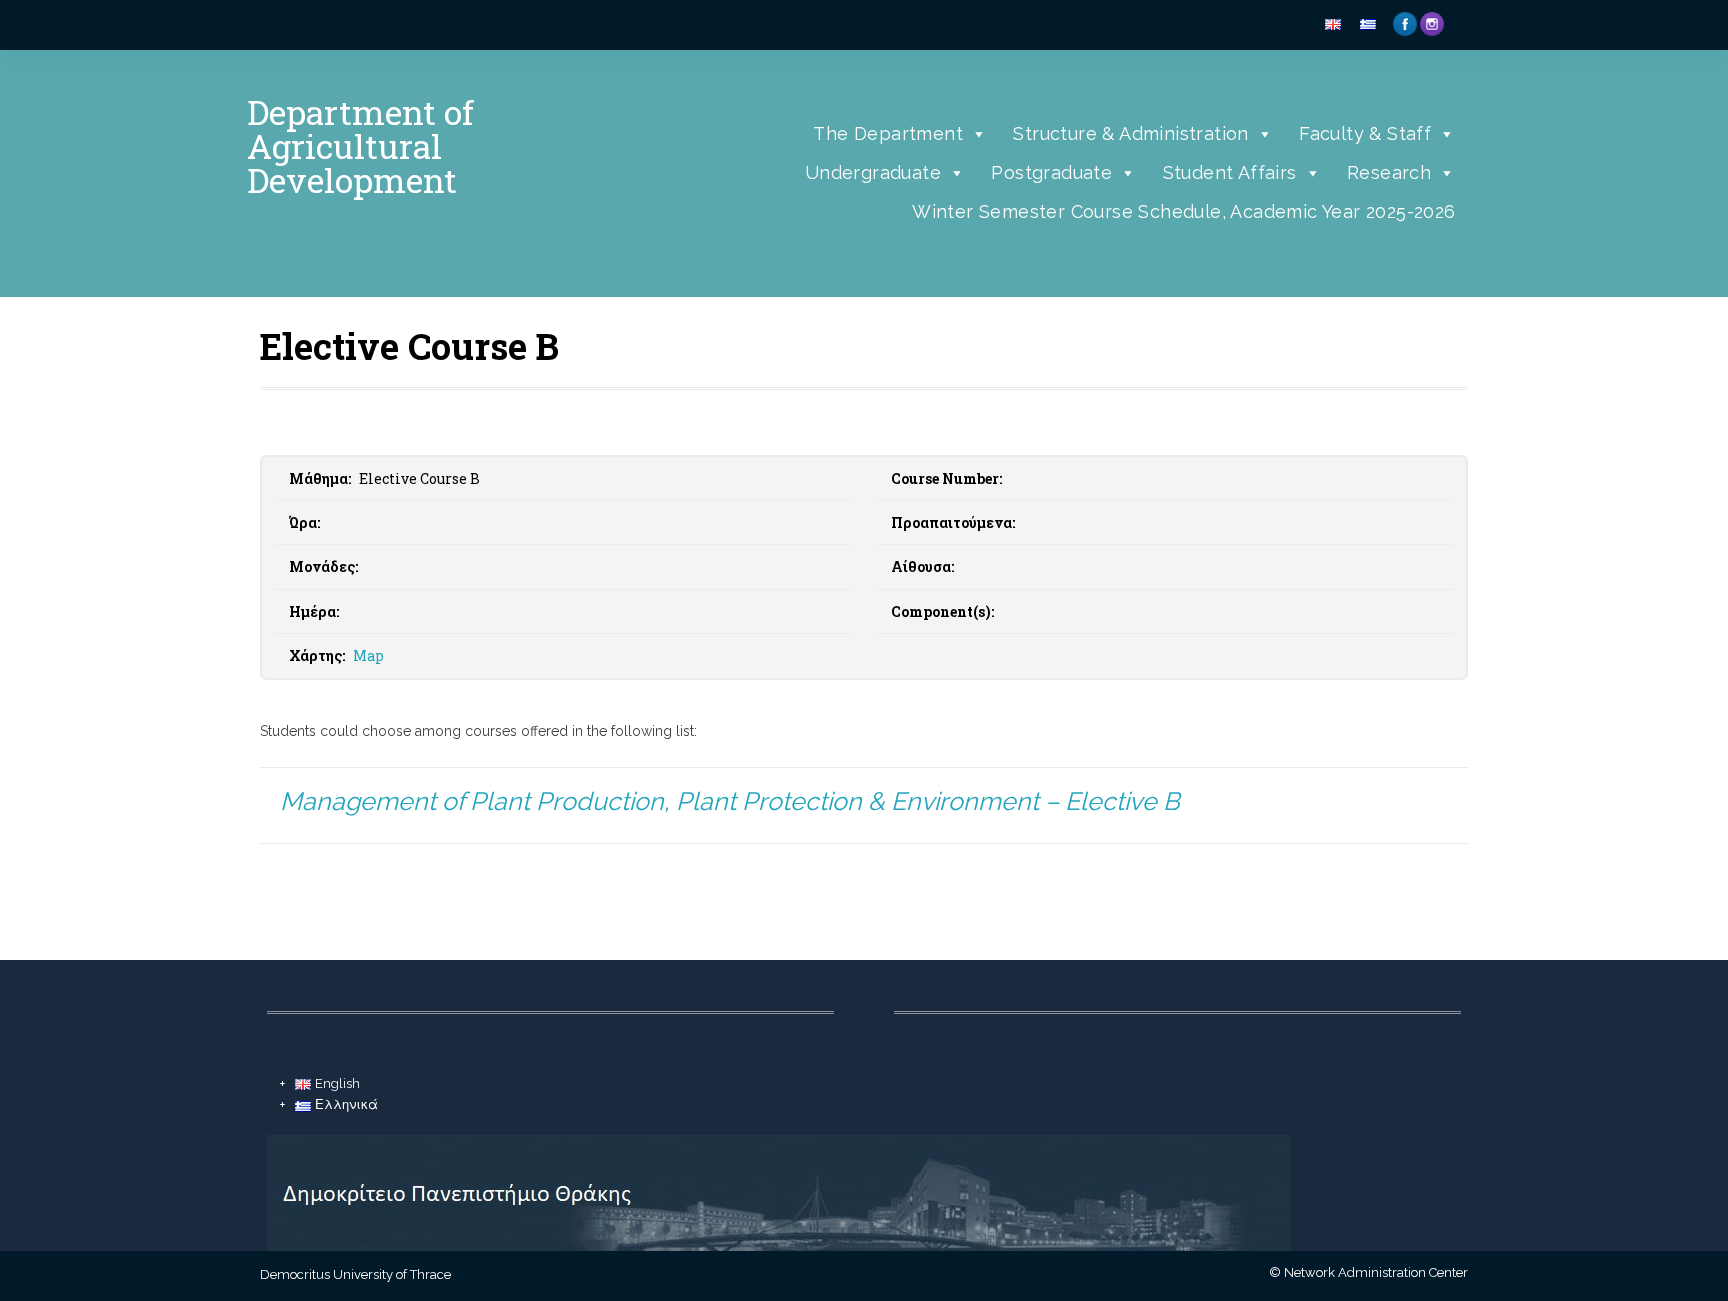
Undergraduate (873, 172)
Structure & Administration (1130, 133)
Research (1389, 172)
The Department (888, 133)
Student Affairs (1230, 172)
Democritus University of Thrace (355, 1274)
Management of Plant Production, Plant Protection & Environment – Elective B (730, 801)
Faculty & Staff (1365, 133)
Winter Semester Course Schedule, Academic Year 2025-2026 (1183, 211)
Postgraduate (1051, 172)
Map (368, 655)
